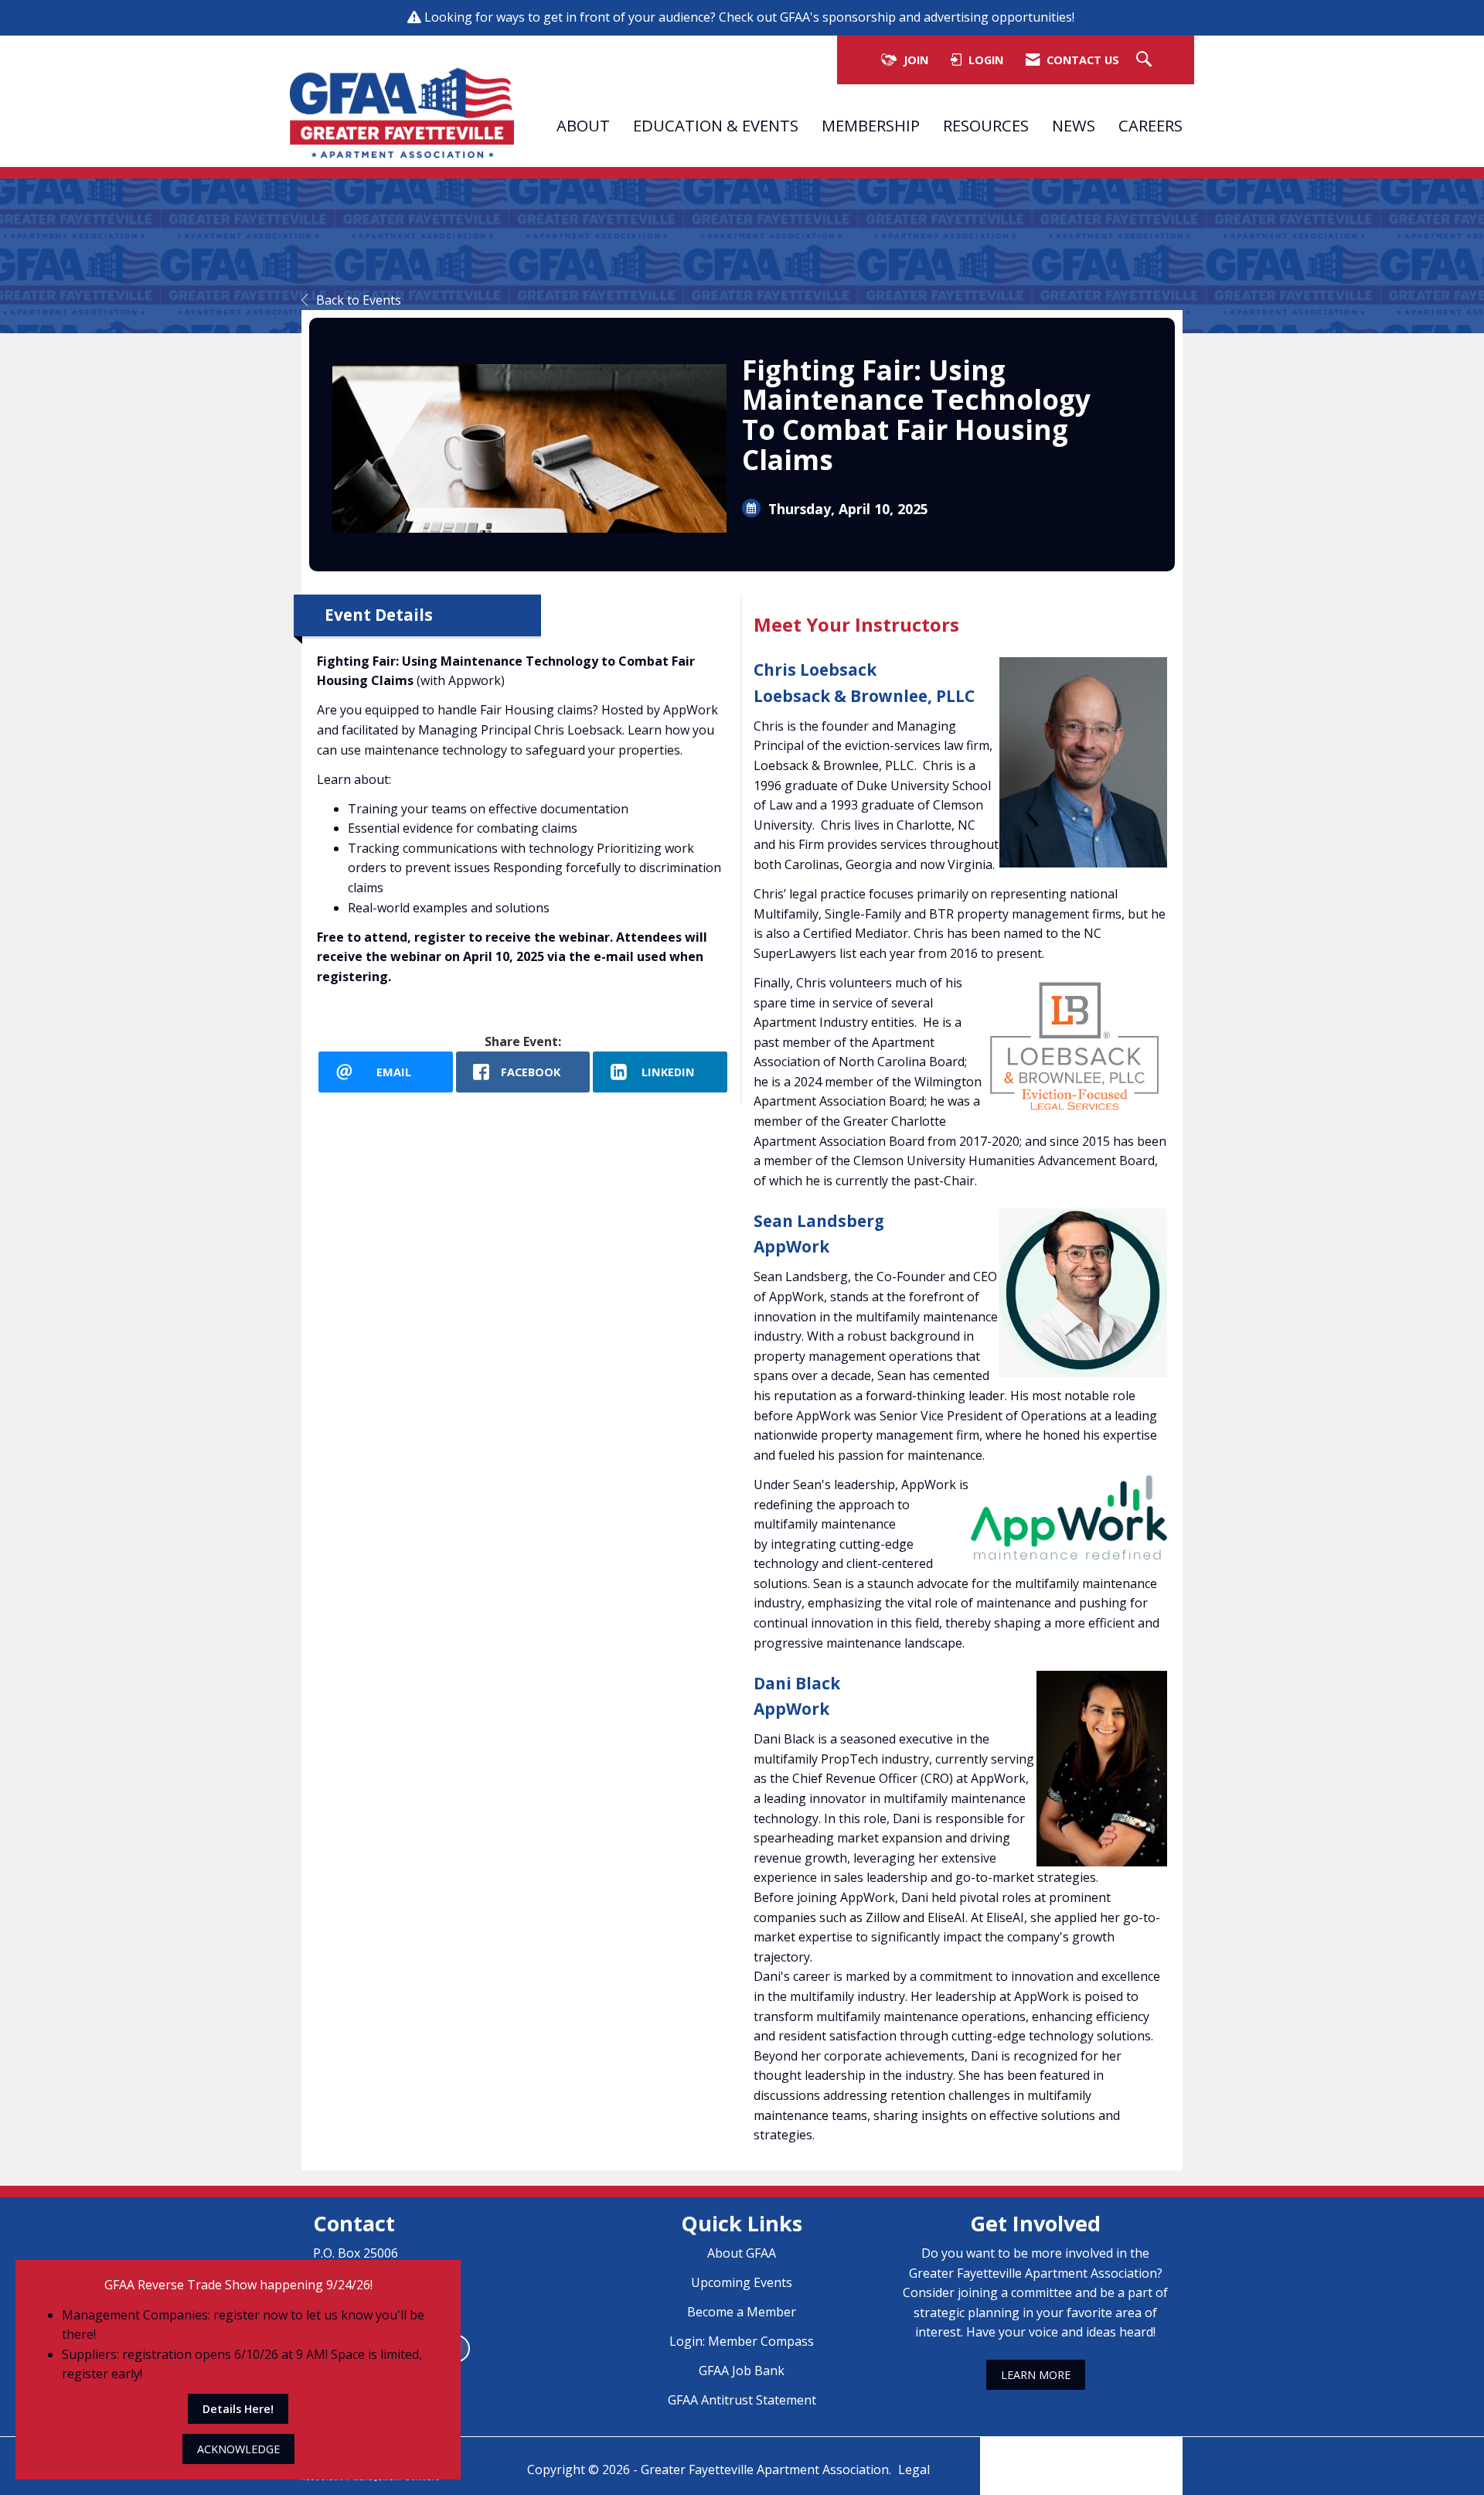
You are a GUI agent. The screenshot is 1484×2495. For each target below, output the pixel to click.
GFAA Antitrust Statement (742, 2400)
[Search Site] (1146, 60)
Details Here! (238, 2409)
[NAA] (1081, 2455)
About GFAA (742, 2253)
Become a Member (742, 2312)
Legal (914, 2469)
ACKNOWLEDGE (238, 2449)
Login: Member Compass (742, 2341)
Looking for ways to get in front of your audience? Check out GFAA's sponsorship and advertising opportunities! (751, 17)
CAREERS (1150, 125)
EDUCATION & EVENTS (716, 125)
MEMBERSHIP (871, 125)
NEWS (1074, 125)
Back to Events (359, 300)
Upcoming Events (742, 2282)
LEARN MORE (1036, 2375)
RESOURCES (986, 125)
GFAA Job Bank (742, 2371)
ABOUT (583, 125)
